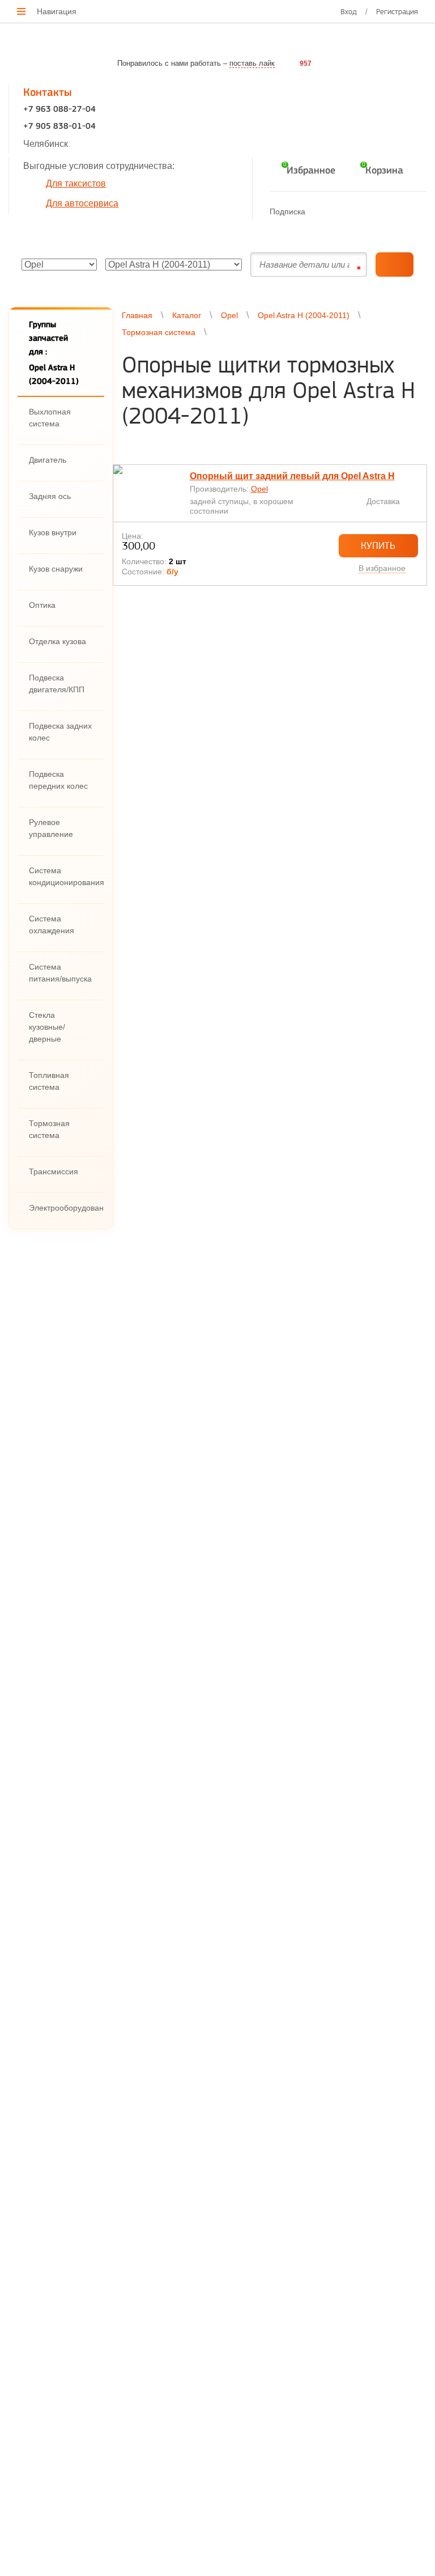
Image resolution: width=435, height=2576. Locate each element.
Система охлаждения (52, 925)
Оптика (42, 605)
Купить (378, 545)
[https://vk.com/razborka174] (342, 211)
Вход (349, 11)
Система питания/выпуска (60, 973)
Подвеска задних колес (60, 732)
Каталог (187, 315)
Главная (137, 315)
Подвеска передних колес (58, 780)
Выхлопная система (50, 418)
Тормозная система (49, 1129)
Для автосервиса (82, 203)
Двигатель (48, 460)
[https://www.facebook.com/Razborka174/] (320, 211)
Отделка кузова (57, 641)
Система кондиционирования (66, 876)
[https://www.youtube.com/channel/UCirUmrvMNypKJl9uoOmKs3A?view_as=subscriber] (364, 211)
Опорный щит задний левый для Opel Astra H (292, 476)
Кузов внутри (53, 532)
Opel (229, 315)
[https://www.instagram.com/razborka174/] (387, 211)
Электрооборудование (66, 1208)
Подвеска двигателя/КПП (57, 684)
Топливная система (49, 1081)
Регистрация (397, 11)
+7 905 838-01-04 (59, 127)
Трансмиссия (54, 1171)
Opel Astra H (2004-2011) (304, 315)
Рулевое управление (51, 828)
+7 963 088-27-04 (59, 110)
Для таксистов (76, 183)
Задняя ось (50, 496)
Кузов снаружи (56, 569)
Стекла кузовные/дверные (47, 1027)
